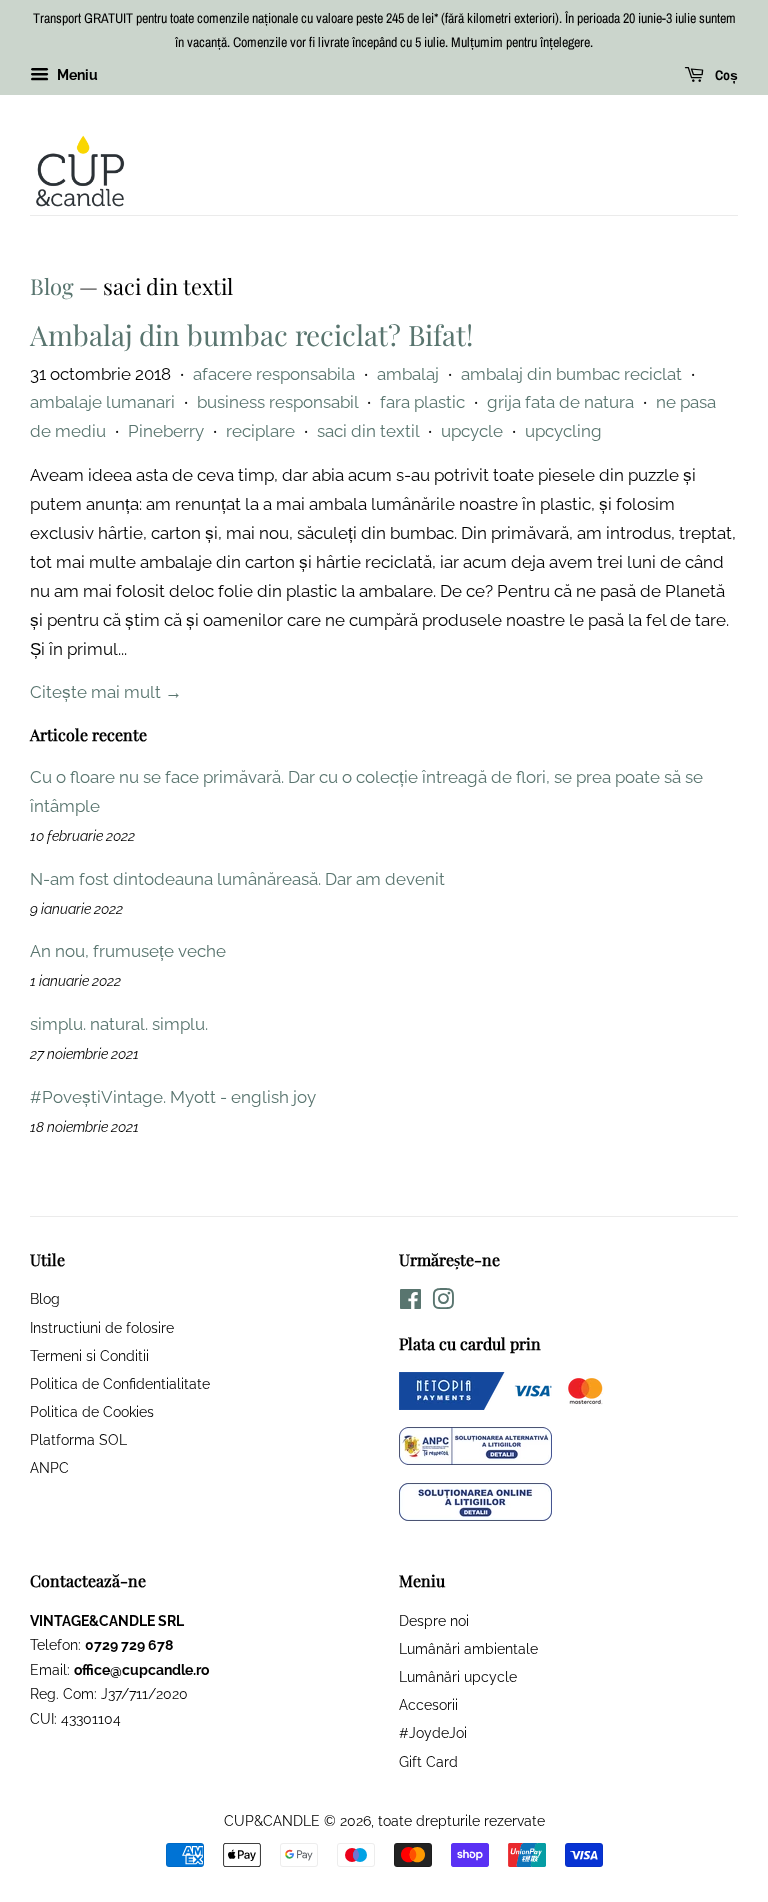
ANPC (49, 1467)
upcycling (563, 431)
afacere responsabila (274, 374)
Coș (725, 75)
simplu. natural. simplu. (119, 1024)
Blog (52, 286)
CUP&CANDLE (272, 1820)
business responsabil (277, 402)
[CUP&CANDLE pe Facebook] (410, 1302)
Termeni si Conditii (89, 1355)
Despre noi (434, 1620)
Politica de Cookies (92, 1411)
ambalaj (408, 374)
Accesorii (428, 1704)
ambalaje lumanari (102, 402)
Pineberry (166, 431)
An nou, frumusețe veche (128, 951)
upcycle (472, 431)
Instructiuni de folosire (102, 1327)
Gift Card (428, 1761)
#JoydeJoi (433, 1732)
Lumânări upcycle (458, 1676)
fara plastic (422, 402)
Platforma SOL (78, 1439)
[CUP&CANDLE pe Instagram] (443, 1302)
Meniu (76, 75)
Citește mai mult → (106, 692)
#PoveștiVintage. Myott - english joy (173, 1097)
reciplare (260, 431)
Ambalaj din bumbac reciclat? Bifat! (251, 334)
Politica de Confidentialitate (120, 1383)
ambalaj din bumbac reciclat (571, 374)
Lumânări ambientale (468, 1648)
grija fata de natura (560, 402)
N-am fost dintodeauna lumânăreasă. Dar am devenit (237, 879)
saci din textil (368, 431)
